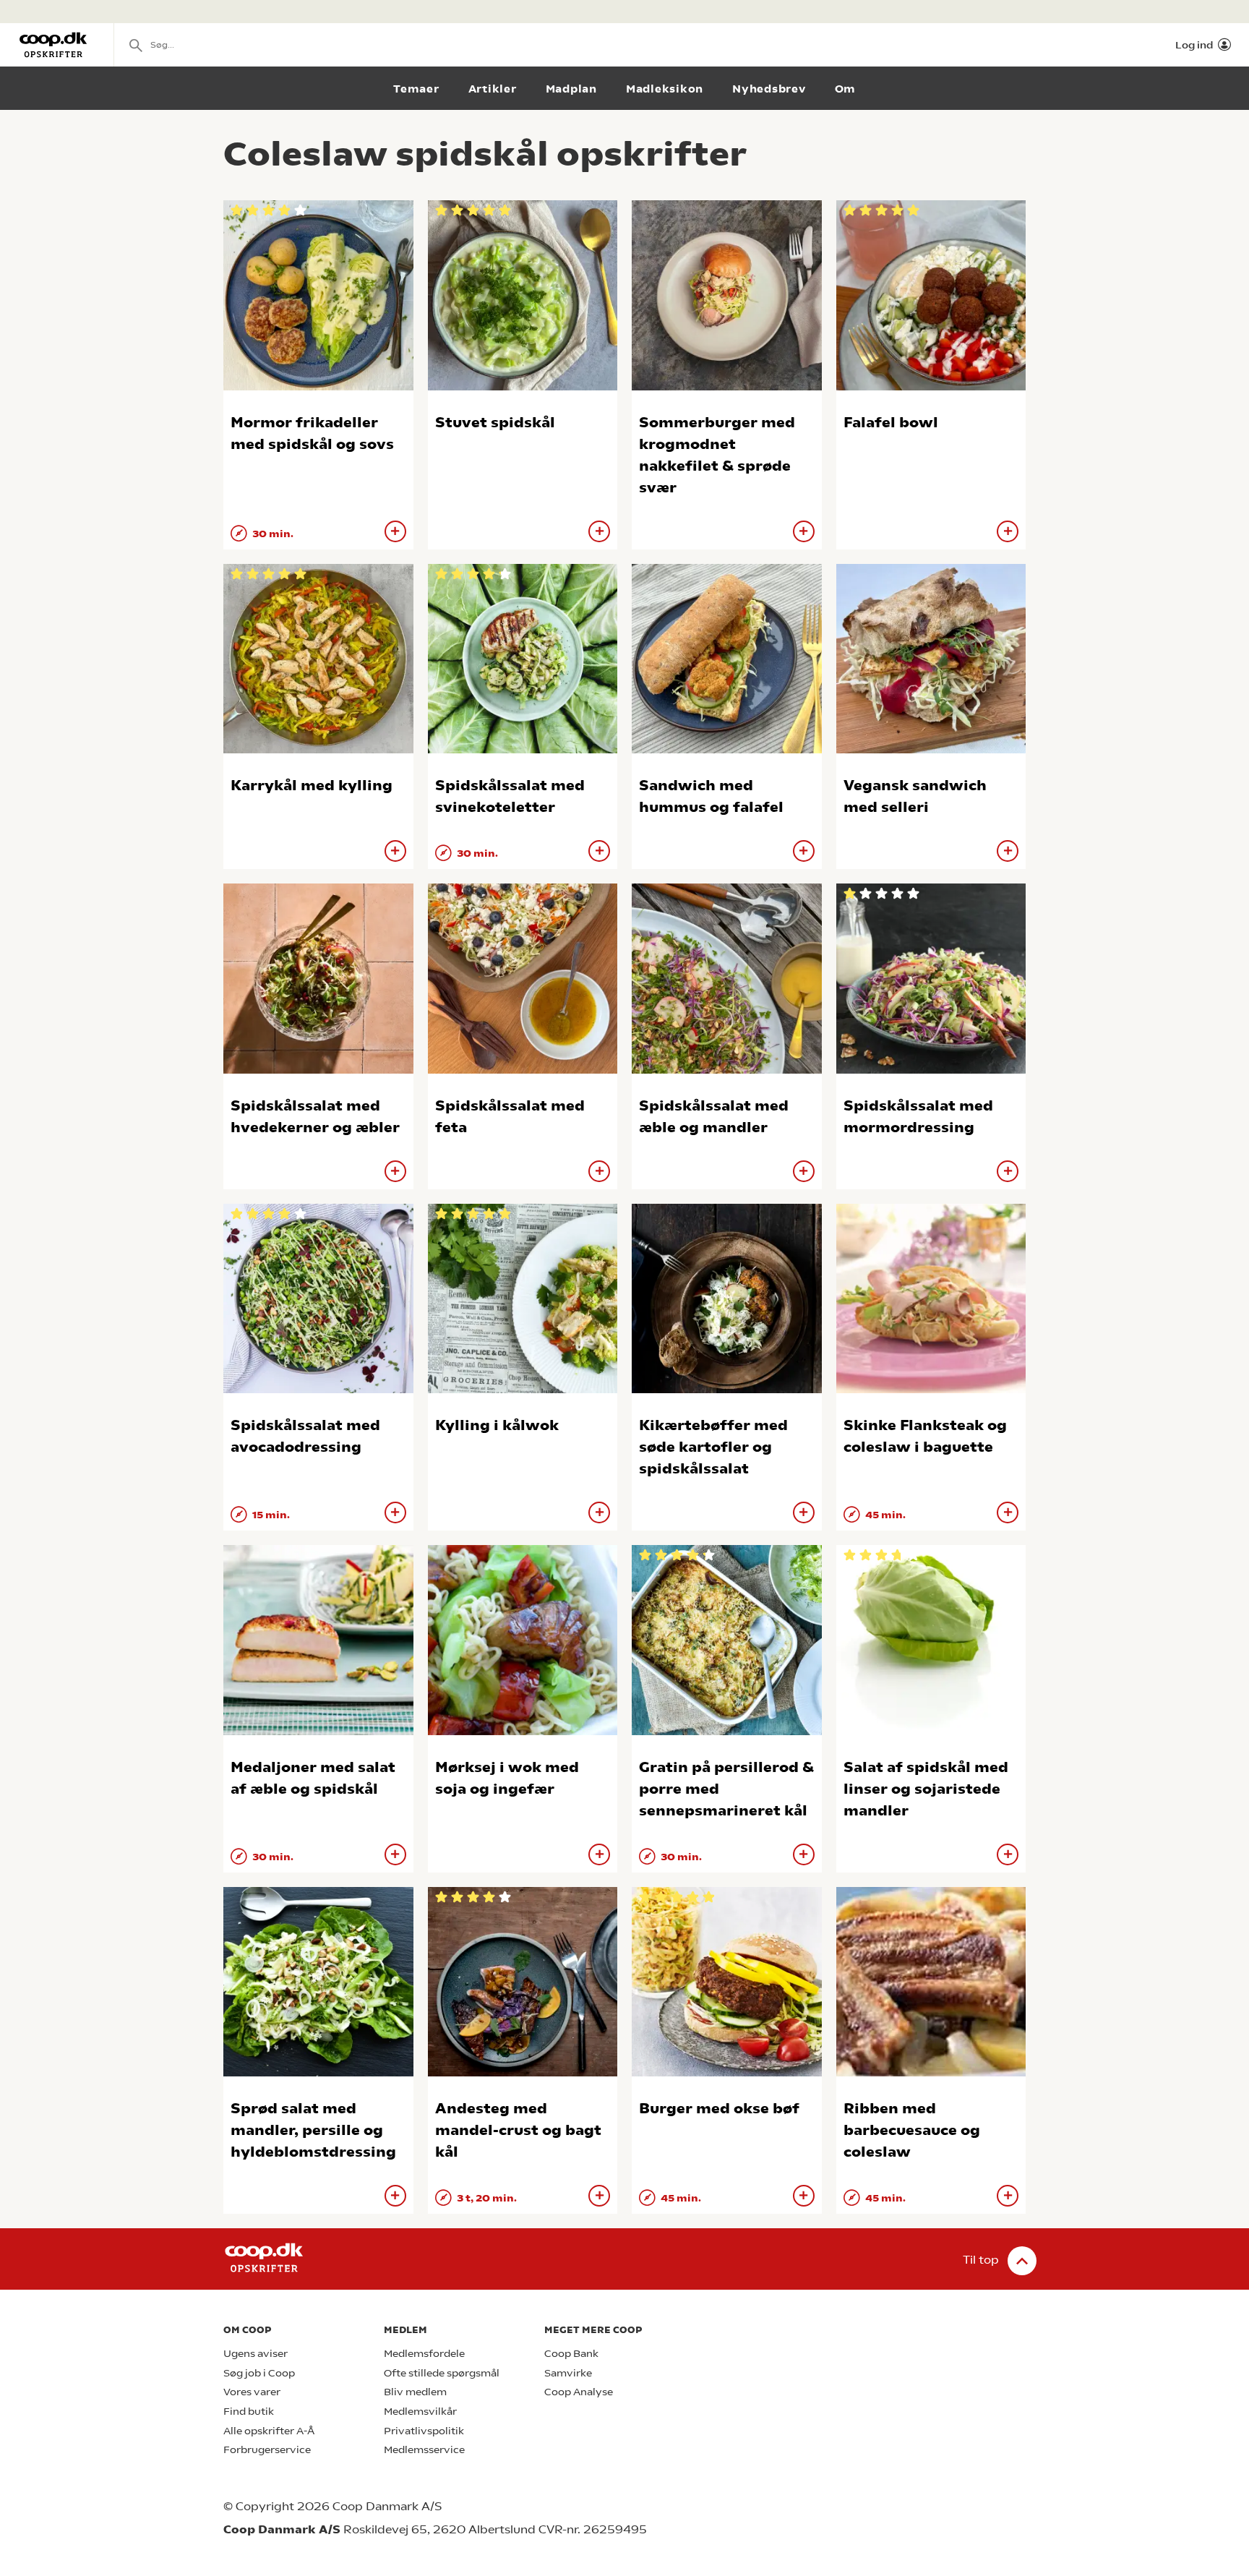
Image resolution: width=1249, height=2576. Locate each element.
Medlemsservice (424, 2450)
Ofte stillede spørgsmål (442, 2373)
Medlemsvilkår (420, 2412)
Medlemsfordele (424, 2354)
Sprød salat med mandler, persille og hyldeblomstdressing (313, 2130)
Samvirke (568, 2373)
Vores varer (252, 2392)
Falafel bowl (891, 423)
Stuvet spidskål (495, 423)
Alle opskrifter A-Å (269, 2431)
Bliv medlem (415, 2392)
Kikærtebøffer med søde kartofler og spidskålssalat (713, 1447)
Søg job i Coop (259, 2373)
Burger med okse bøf (719, 2109)
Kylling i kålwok (497, 1425)
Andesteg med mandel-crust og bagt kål (518, 2130)
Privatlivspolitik (424, 2431)
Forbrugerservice (267, 2450)
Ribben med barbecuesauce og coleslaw (912, 2130)
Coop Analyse (579, 2392)
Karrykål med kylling (312, 786)
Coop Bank (571, 2354)
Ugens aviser (256, 2354)
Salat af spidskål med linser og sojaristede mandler (926, 1789)
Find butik (249, 2412)
